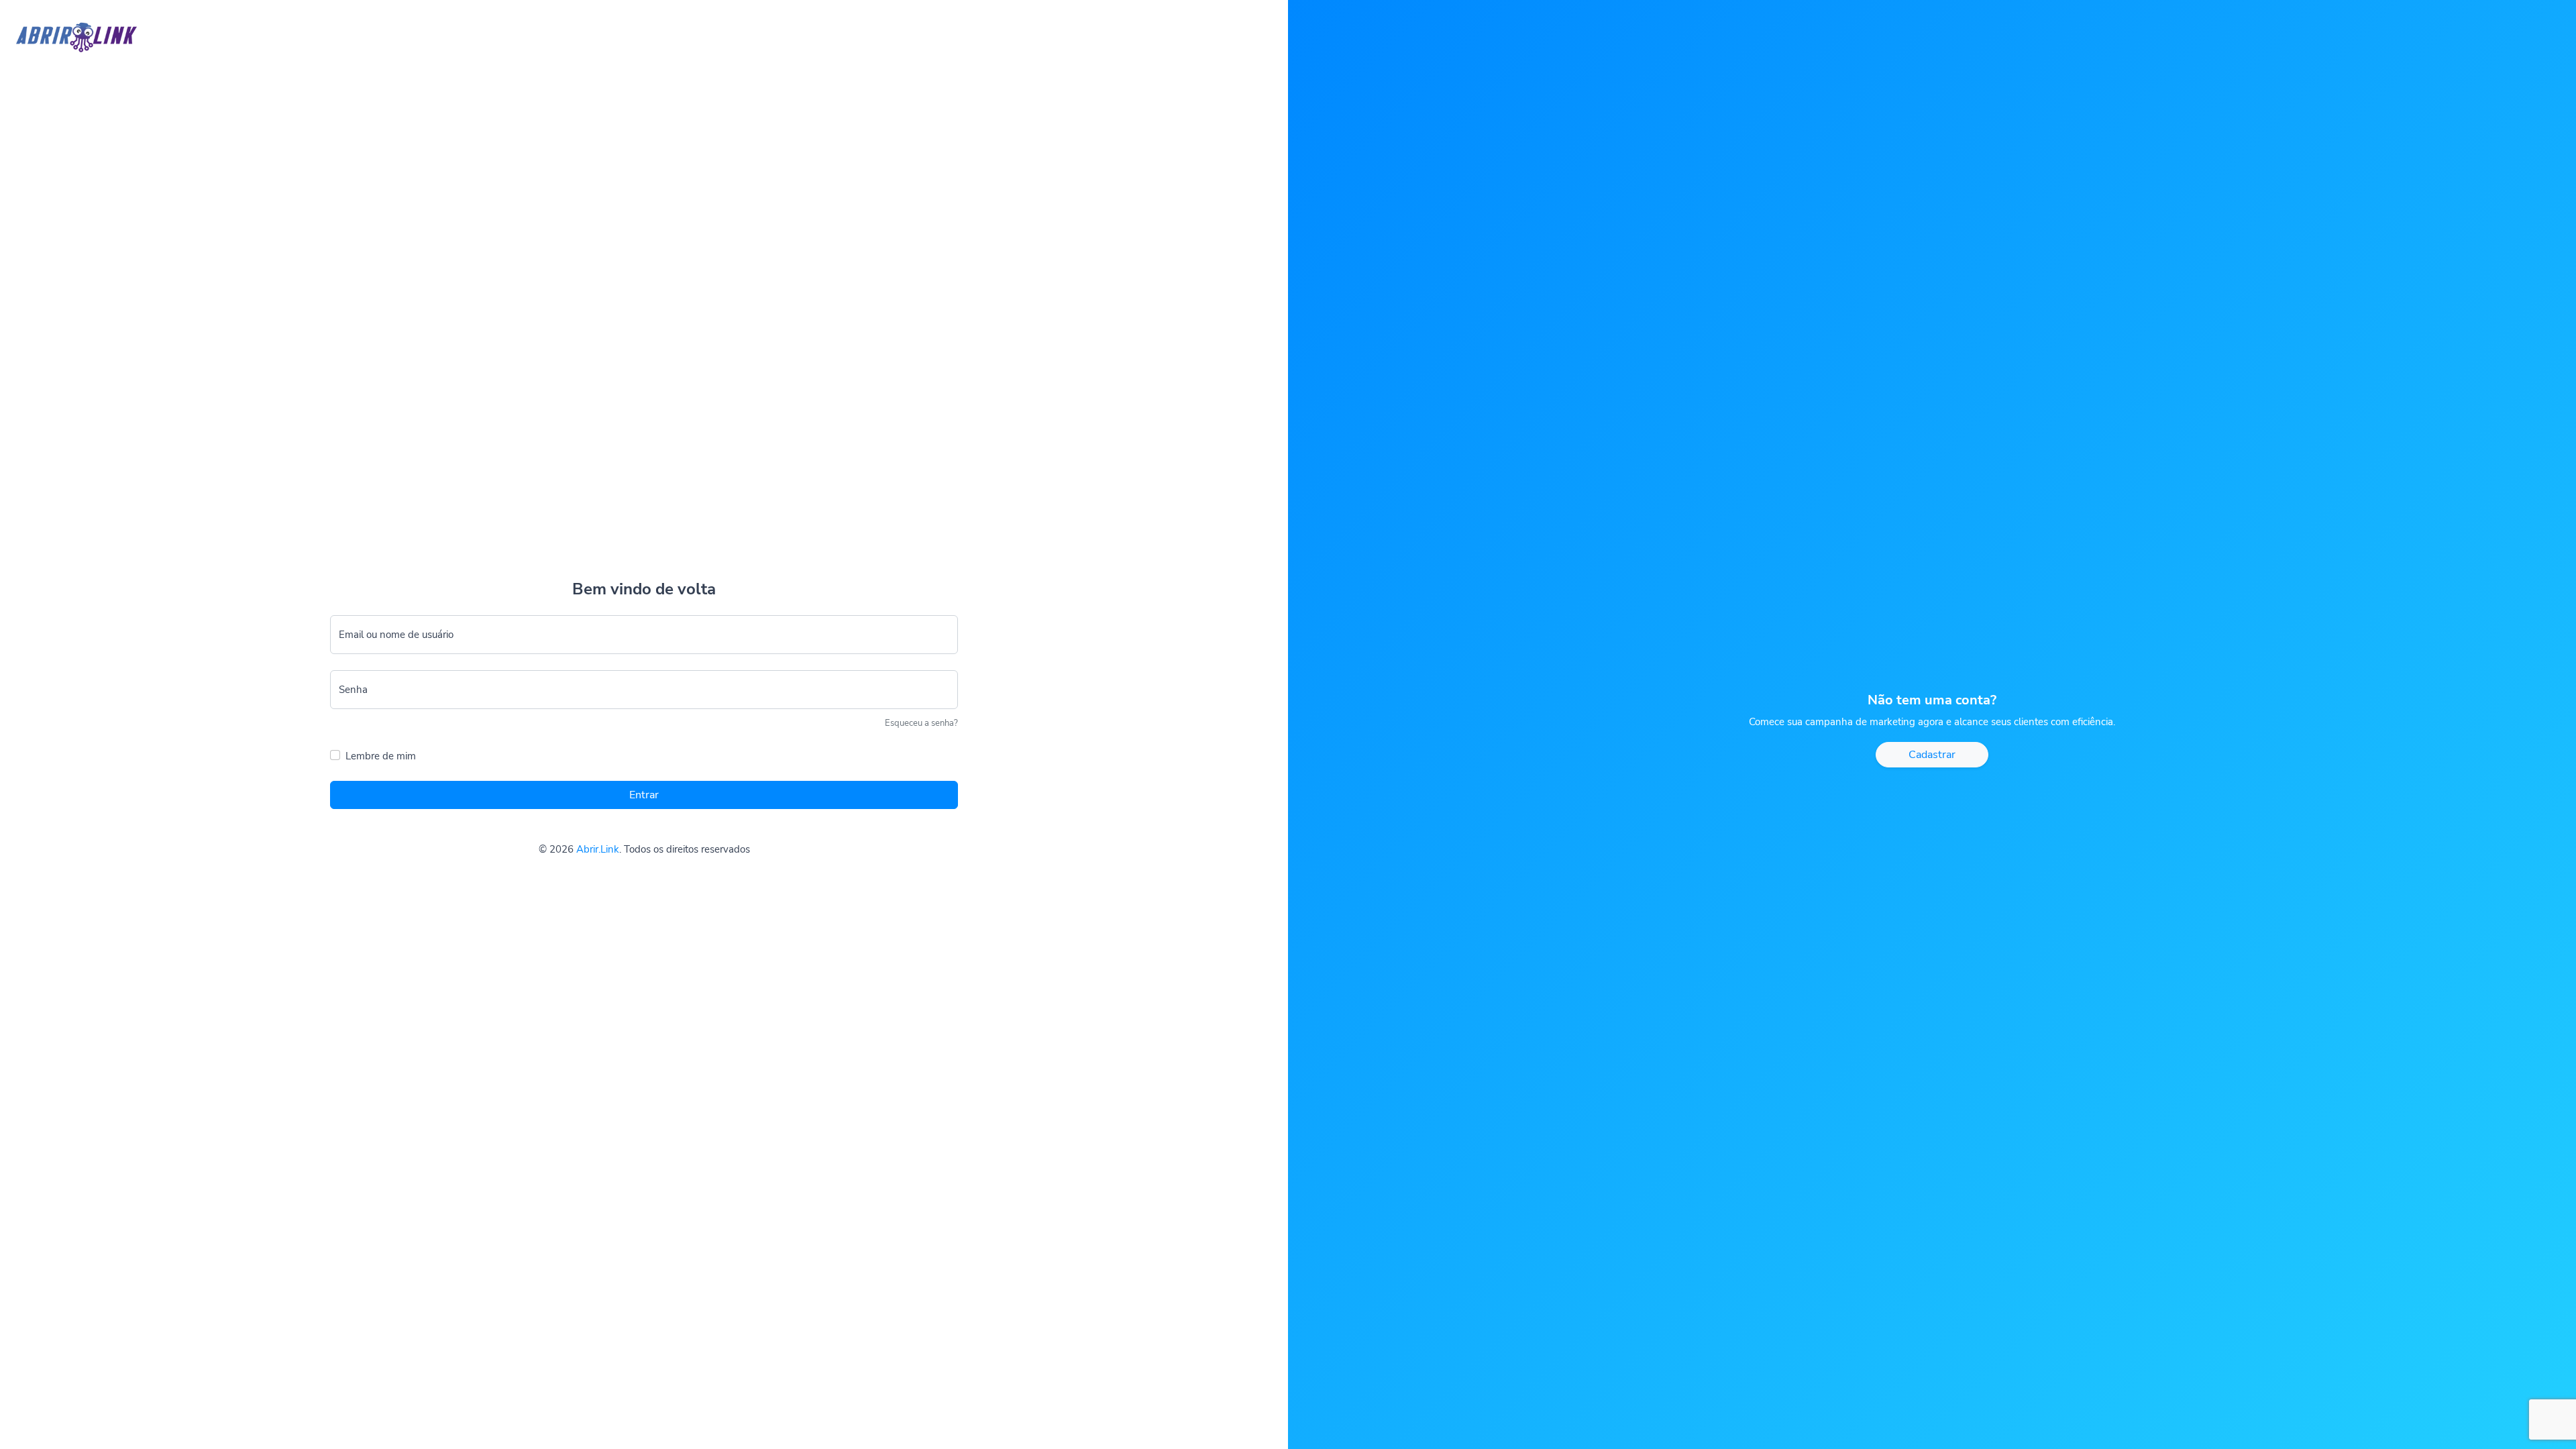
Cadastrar (1932, 755)
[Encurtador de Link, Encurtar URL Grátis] (68, 26)
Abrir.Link (598, 849)
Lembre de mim (381, 756)
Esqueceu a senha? (921, 723)
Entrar (644, 795)
